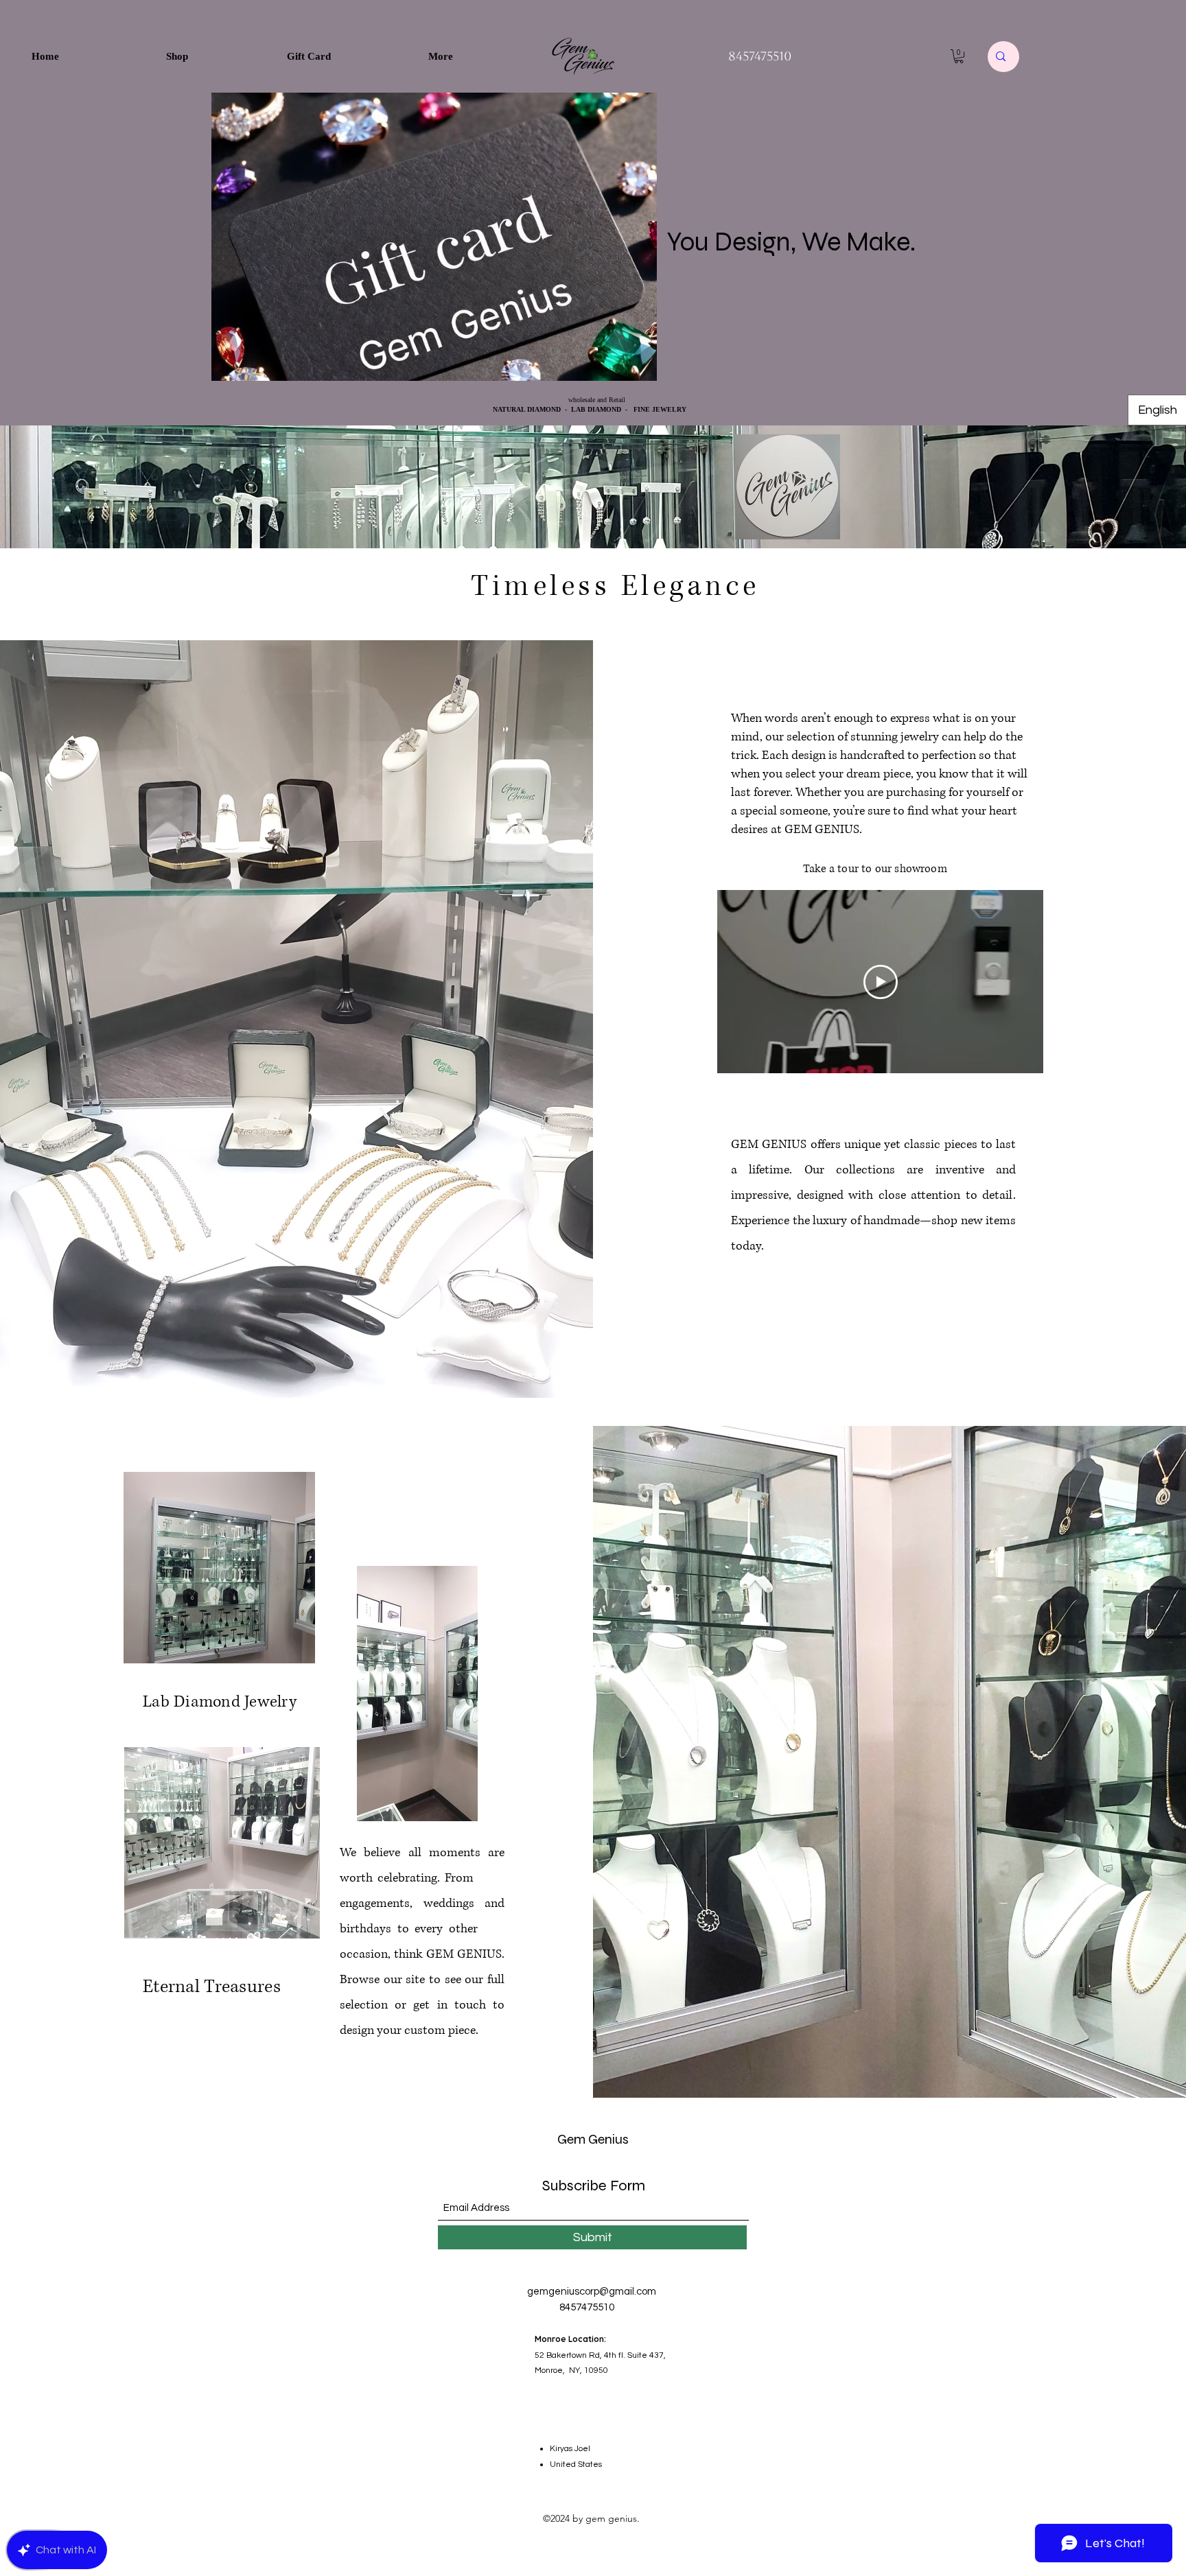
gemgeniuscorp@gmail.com (592, 2292)
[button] (959, 56)
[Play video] (881, 982)
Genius (607, 2139)
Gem (571, 2139)
